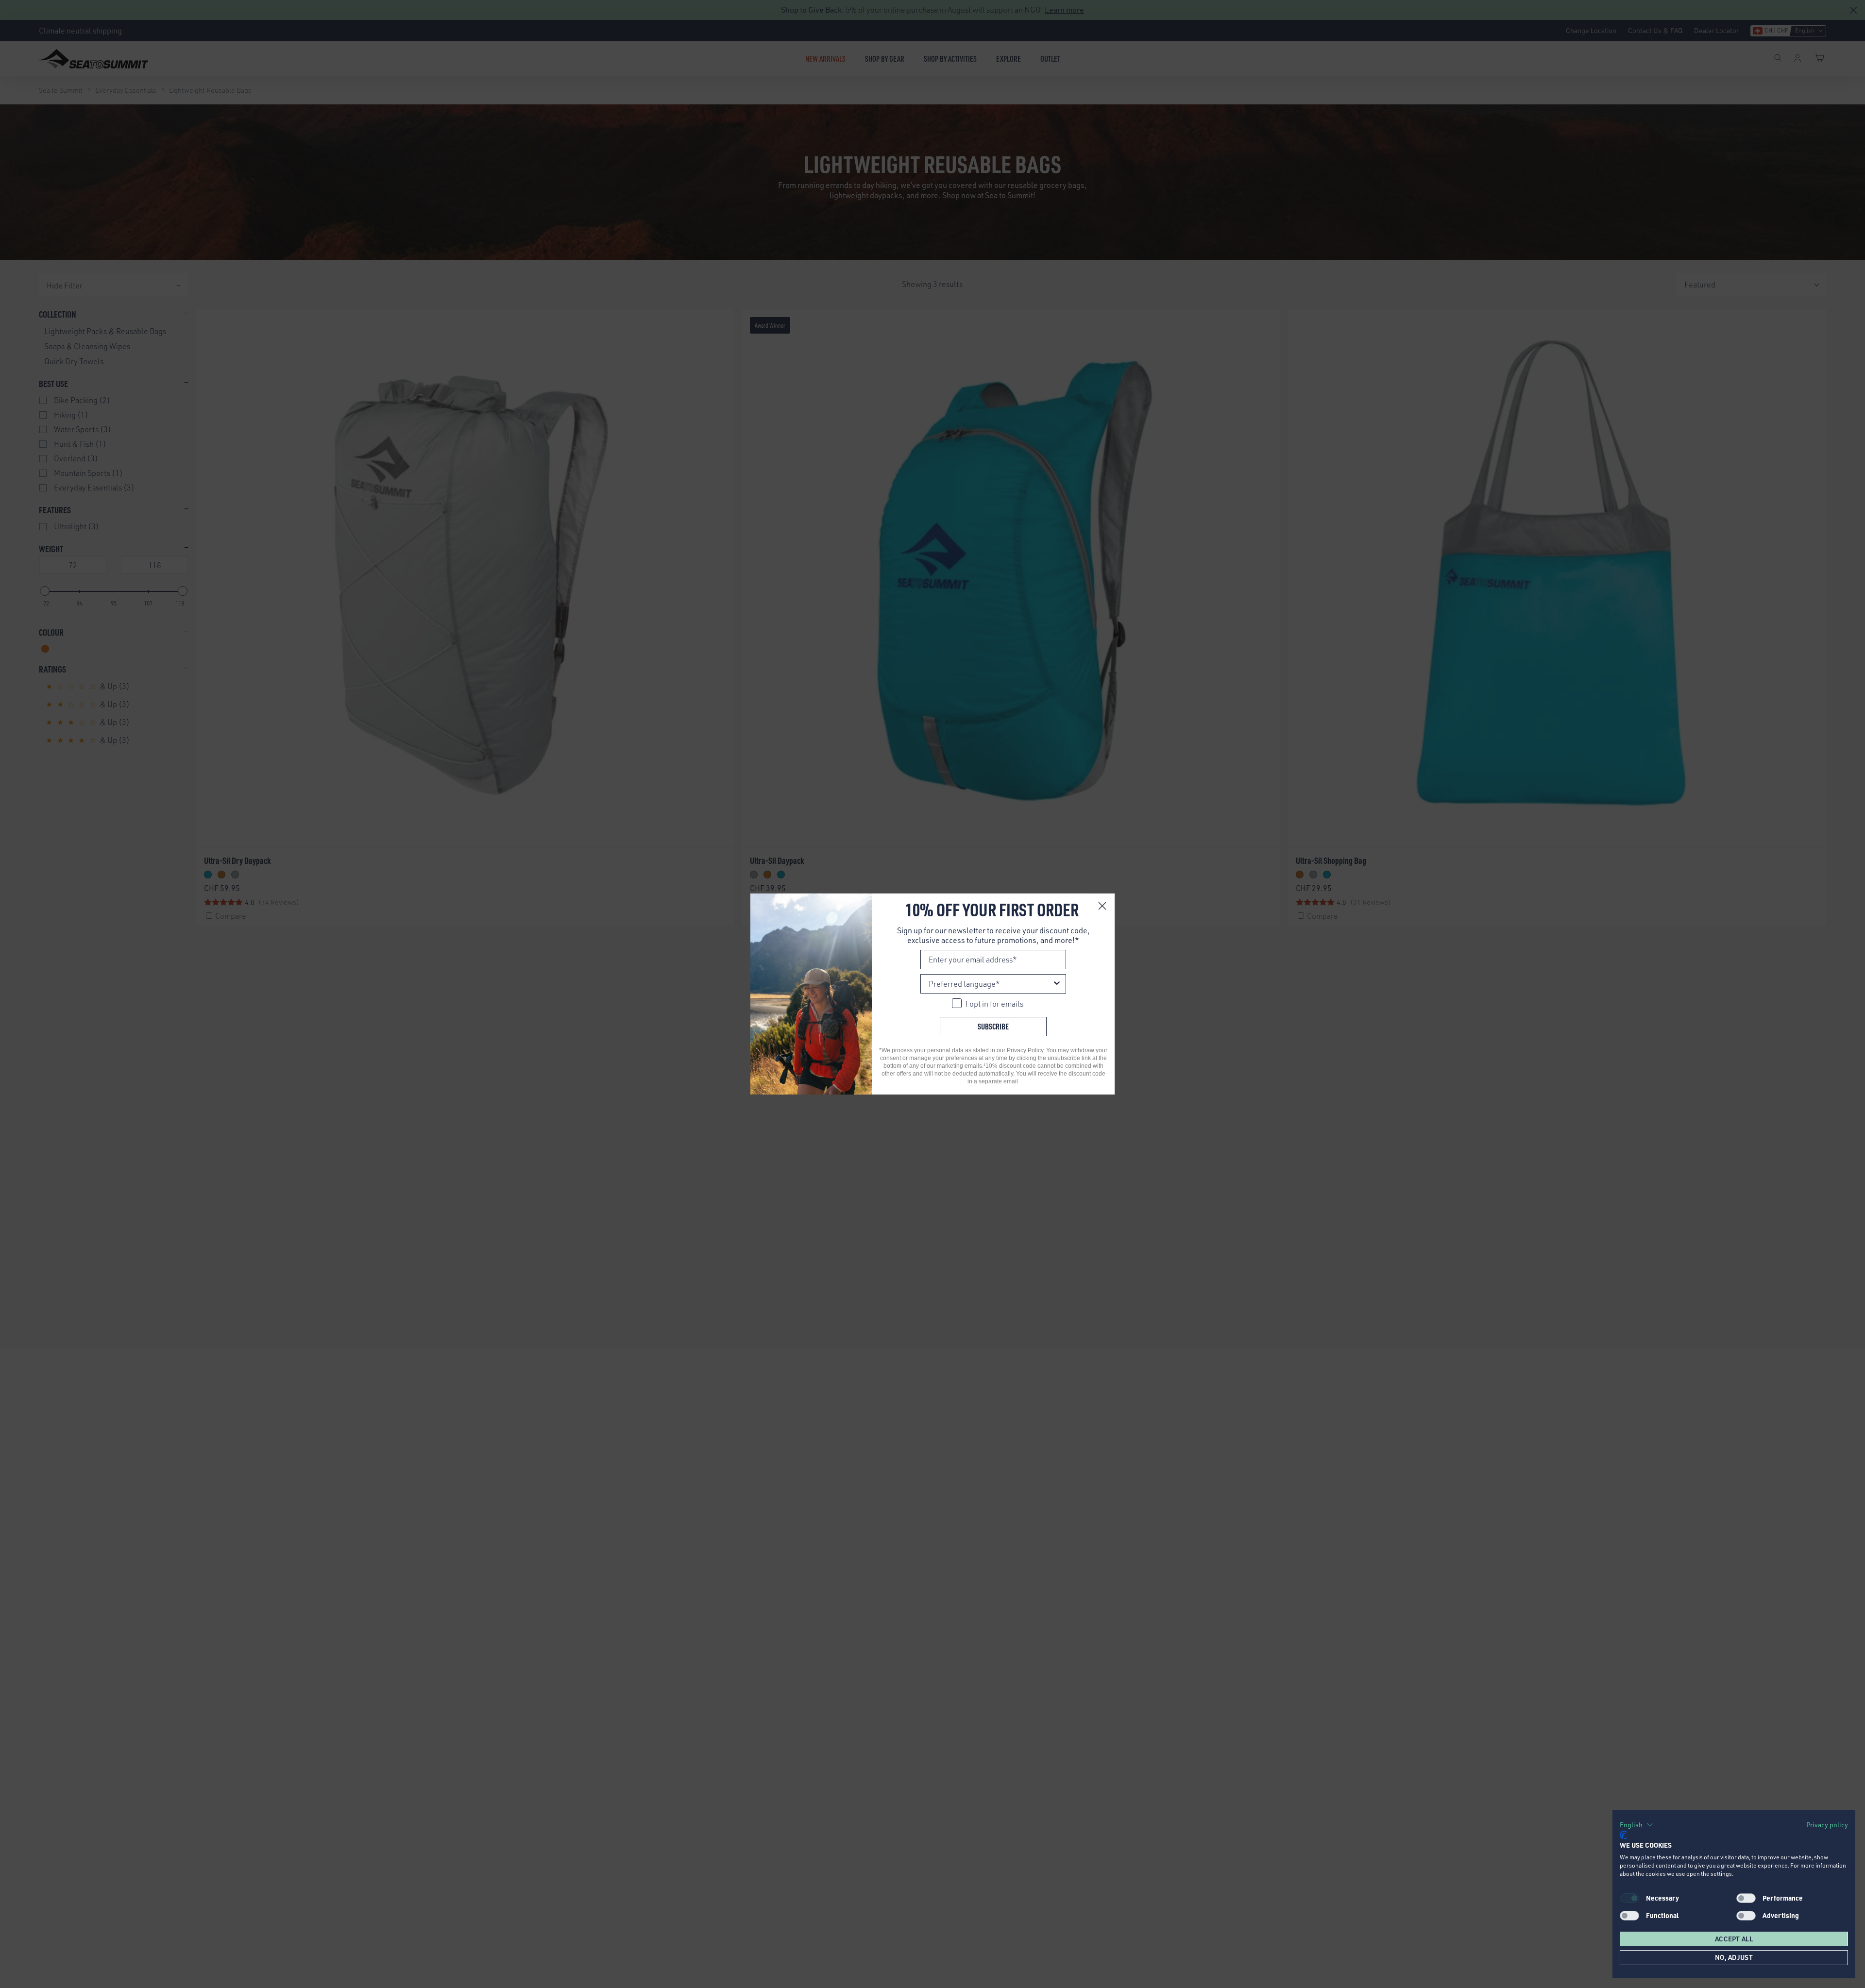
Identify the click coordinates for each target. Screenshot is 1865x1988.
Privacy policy (1827, 1825)
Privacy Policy (1025, 1050)
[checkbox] (1746, 1898)
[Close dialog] (1102, 906)
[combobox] (990, 984)
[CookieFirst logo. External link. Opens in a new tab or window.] (1623, 1835)
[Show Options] (1057, 984)
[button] (1636, 1825)
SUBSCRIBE (993, 1026)
